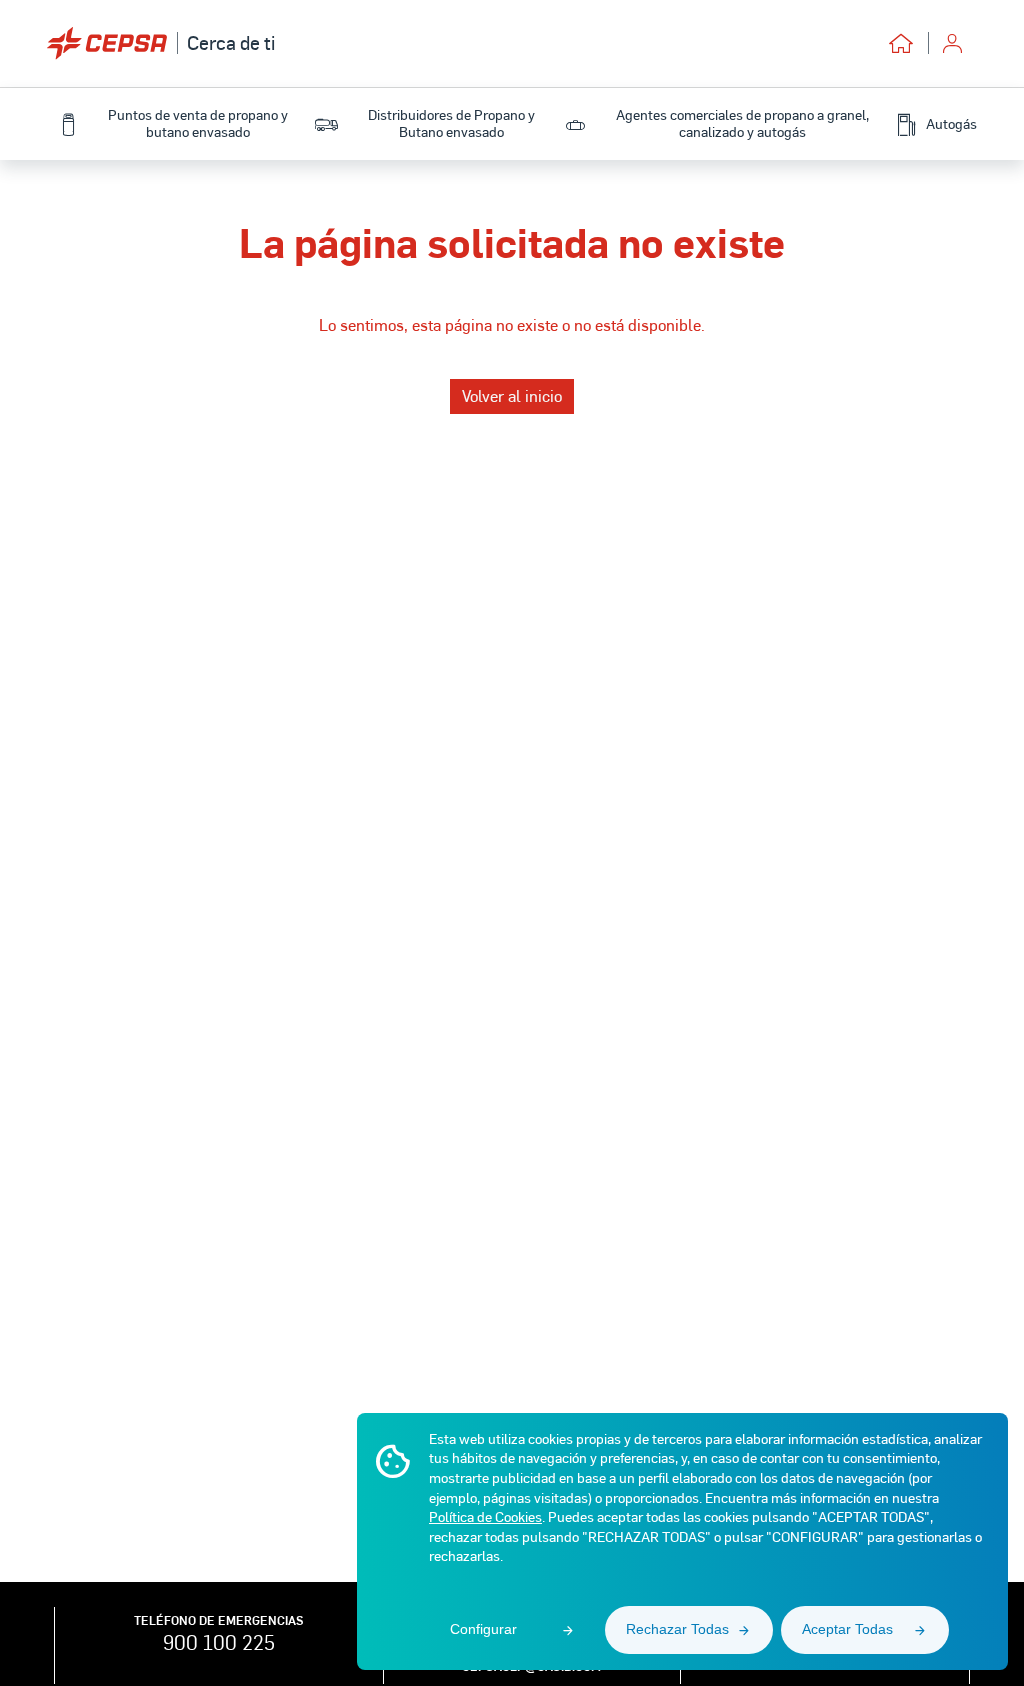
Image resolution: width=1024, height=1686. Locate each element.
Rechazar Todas (677, 1629)
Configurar (483, 1629)
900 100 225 (219, 1642)
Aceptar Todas (847, 1629)
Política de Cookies (485, 1516)
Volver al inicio (512, 395)
